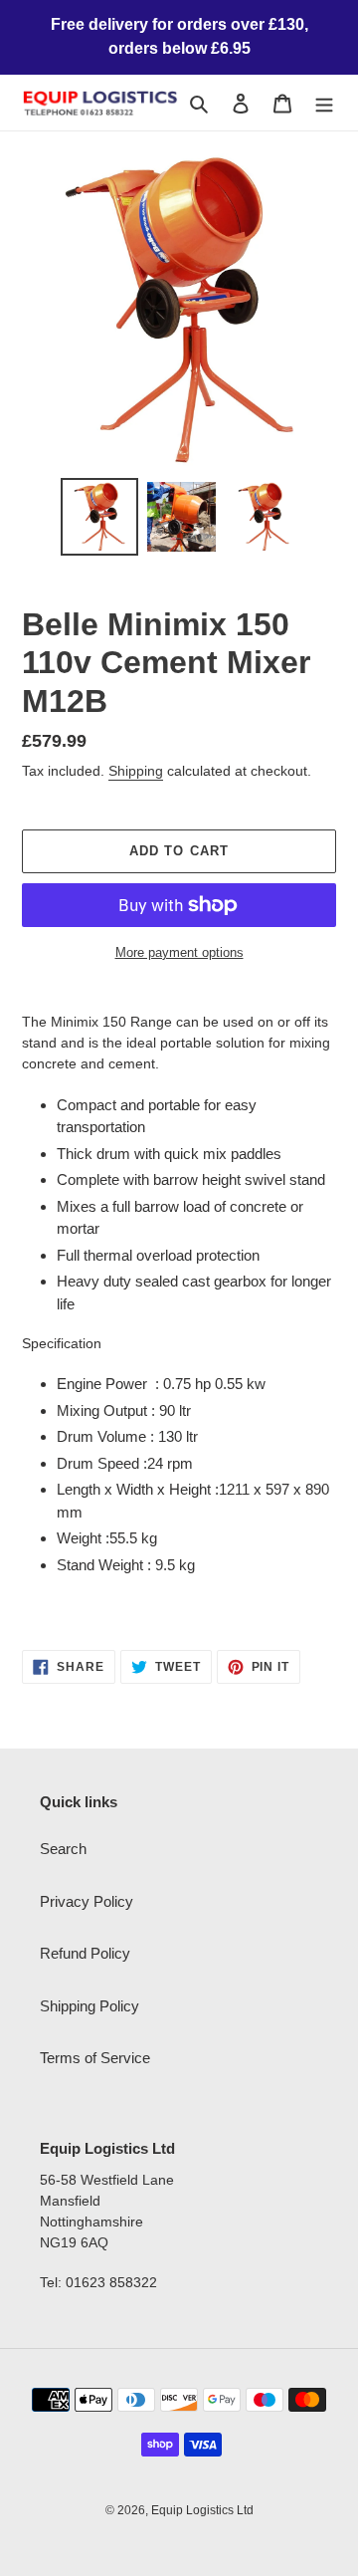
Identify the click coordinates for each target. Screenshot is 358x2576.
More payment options (179, 952)
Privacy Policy (87, 1901)
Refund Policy (85, 1953)
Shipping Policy (89, 2006)
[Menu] (324, 103)
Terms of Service (95, 2058)
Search (63, 1849)
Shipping (136, 771)
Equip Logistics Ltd (202, 2510)
